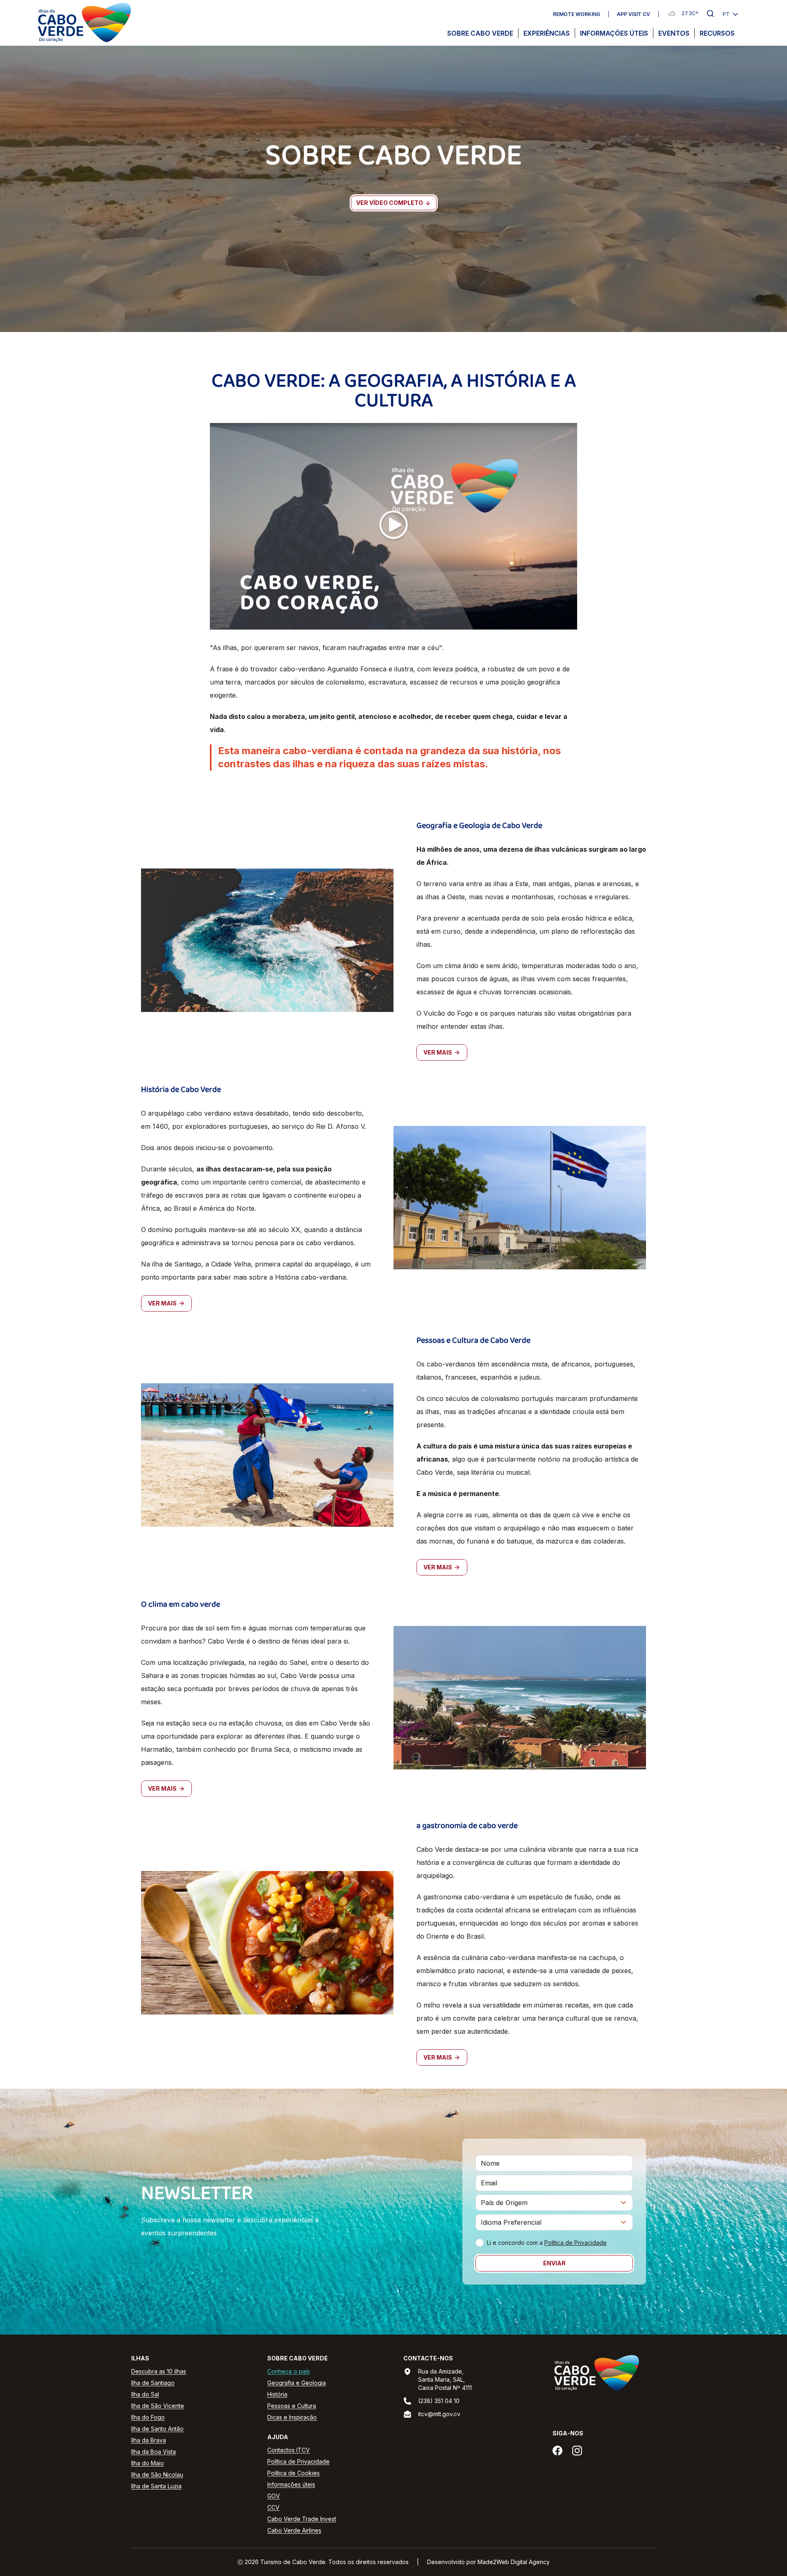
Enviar (554, 2263)
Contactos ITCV (289, 2450)
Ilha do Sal (145, 2394)
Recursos (717, 33)
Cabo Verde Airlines (294, 2530)
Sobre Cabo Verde (480, 33)
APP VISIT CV (633, 14)
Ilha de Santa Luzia (156, 2486)
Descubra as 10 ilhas (159, 2371)
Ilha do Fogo (148, 2417)
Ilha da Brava (149, 2440)
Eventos (674, 33)
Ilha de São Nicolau (157, 2475)
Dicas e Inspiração (292, 2417)
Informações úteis (614, 33)
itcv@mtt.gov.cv (439, 2414)
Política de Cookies (293, 2473)
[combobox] (554, 2203)
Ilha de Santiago (153, 2383)
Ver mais (438, 1052)
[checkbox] (480, 2243)
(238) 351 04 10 (439, 2401)
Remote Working (577, 14)
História (277, 2394)
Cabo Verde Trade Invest (302, 2519)
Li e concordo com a (547, 2243)
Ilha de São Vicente (158, 2406)
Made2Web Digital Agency (514, 2562)
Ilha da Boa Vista (154, 2452)
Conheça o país (289, 2371)
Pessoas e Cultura (292, 2406)
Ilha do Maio (148, 2463)
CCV (273, 2507)
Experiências (547, 33)
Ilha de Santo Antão (157, 2429)
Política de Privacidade (575, 2243)
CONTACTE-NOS (428, 2358)
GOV (274, 2496)
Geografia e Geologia (297, 2383)
